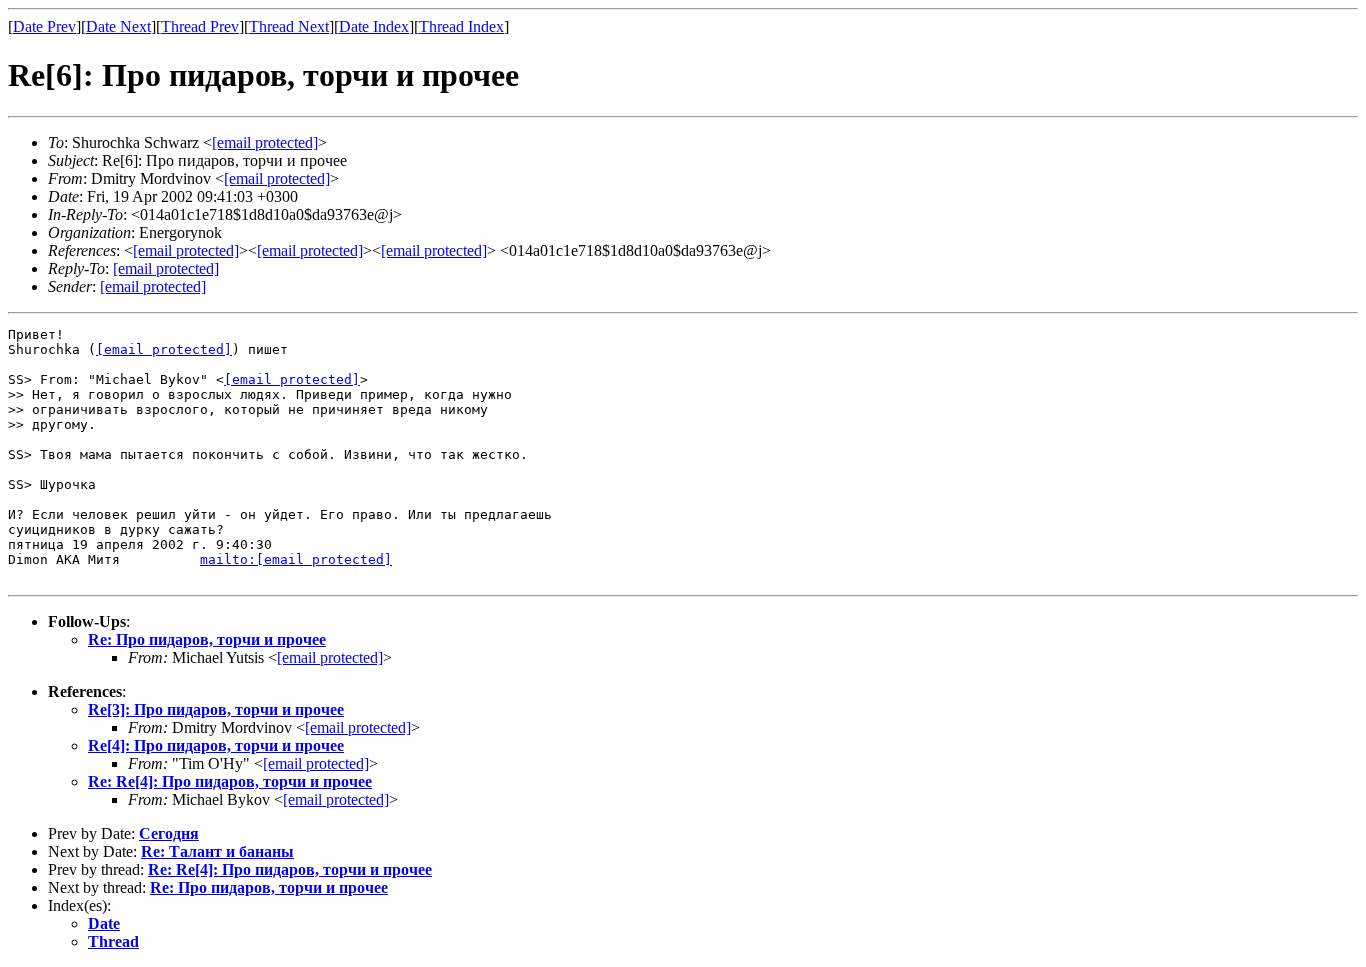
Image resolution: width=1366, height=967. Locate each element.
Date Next (118, 26)
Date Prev (44, 26)
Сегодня (169, 833)
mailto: (296, 559)
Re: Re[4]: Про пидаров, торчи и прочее (230, 781)
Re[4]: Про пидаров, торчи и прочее (216, 745)
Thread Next (289, 26)
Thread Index (461, 26)
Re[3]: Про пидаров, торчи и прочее (216, 709)
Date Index (374, 26)
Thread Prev (200, 26)
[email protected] (164, 349)
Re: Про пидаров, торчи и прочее (207, 639)
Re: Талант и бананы (217, 851)
